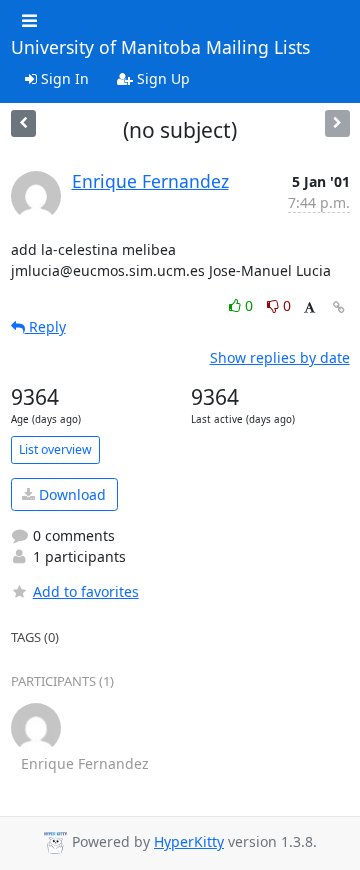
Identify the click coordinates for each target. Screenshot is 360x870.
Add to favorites (86, 591)
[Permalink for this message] (339, 307)
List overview (55, 449)
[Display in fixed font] (309, 308)
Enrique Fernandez (150, 181)
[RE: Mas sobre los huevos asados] (23, 123)
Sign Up (161, 78)
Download (70, 494)
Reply (45, 326)
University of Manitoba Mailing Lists (160, 48)
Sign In (63, 78)
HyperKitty (189, 841)
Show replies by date (280, 357)
